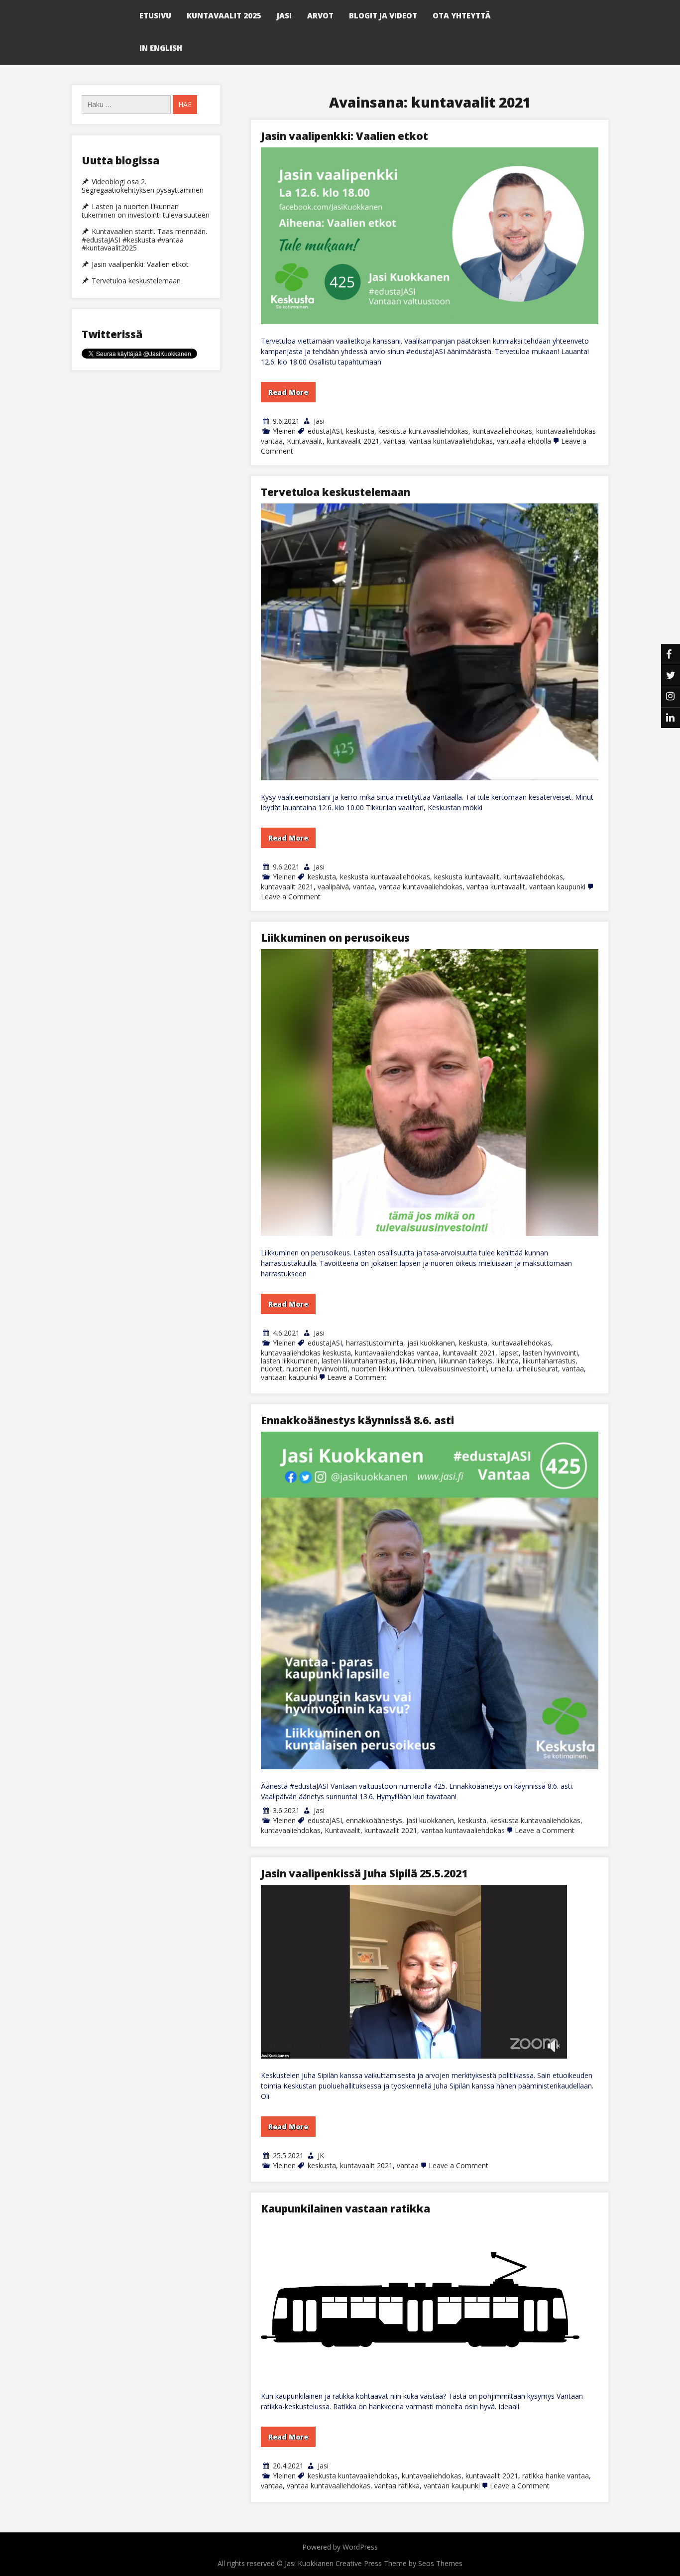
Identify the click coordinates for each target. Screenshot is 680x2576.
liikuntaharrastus (549, 1361)
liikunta (508, 1361)
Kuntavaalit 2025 (224, 15)
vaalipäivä (333, 887)
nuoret (272, 1369)
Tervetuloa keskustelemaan (336, 492)
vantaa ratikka (397, 2486)
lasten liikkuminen (289, 1361)
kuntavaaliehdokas (502, 431)
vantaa (394, 441)
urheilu (502, 1369)
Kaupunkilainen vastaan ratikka (345, 2208)
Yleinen (284, 431)
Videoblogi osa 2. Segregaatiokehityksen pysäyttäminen (143, 186)
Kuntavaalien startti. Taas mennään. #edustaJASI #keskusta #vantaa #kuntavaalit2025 (144, 240)
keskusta (360, 431)
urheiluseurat (537, 1369)
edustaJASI (325, 431)
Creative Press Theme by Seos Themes (399, 2563)
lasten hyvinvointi (550, 1353)
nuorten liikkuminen (383, 1369)
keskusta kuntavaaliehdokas (423, 431)
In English (161, 48)
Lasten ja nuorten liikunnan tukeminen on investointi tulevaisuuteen (146, 211)
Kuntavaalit (305, 441)
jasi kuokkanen (431, 1343)
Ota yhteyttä (461, 15)
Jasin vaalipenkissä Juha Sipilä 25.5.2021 (364, 1873)
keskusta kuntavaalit (467, 877)
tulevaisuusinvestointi (453, 1369)
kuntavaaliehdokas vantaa (397, 1353)
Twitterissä (112, 334)
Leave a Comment (291, 897)
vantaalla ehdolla (524, 441)
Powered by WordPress (340, 2547)
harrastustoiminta (375, 1343)
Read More (288, 392)
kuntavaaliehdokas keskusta (306, 1353)
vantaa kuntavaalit (496, 887)
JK (321, 2155)
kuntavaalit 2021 (353, 441)
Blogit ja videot (383, 15)
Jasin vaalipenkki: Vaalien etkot (344, 136)
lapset (509, 1353)
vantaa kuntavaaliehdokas (451, 441)
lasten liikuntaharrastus (359, 1361)
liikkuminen (417, 1361)
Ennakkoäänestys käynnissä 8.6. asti (357, 1420)
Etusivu (155, 15)
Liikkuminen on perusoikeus (335, 938)
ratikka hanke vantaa (556, 2476)
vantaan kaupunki (557, 887)
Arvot (320, 15)
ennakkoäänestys (374, 1820)
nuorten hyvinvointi (317, 1369)
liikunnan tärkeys (466, 1361)
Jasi (284, 15)
